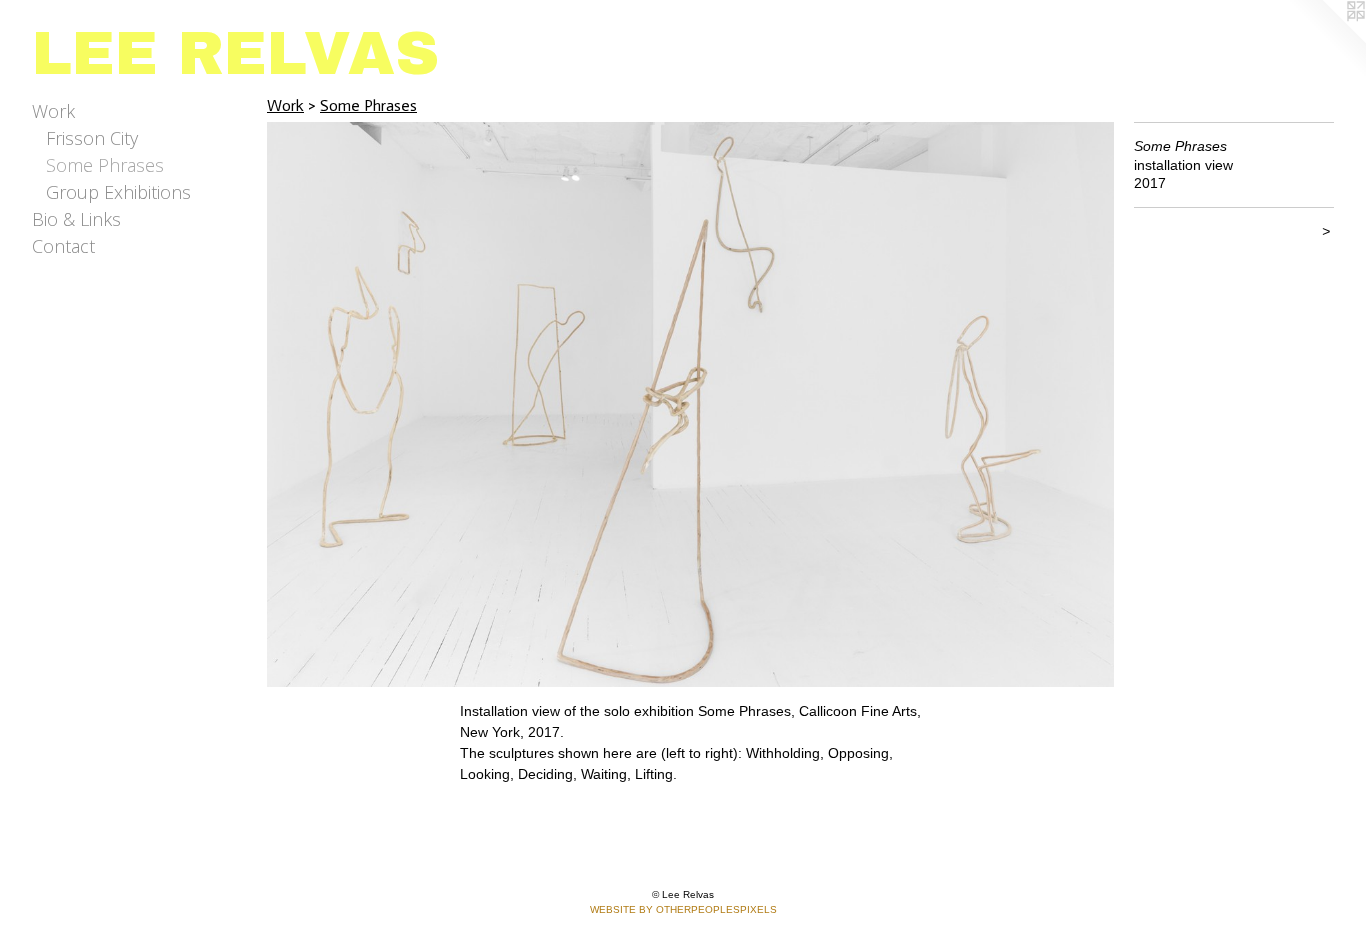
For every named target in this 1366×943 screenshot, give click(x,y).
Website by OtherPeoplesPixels (683, 909)
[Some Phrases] (690, 404)
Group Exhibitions (118, 192)
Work (53, 111)
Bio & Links (76, 219)
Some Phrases (105, 165)
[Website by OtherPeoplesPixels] (1326, 40)
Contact (63, 246)
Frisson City (92, 138)
